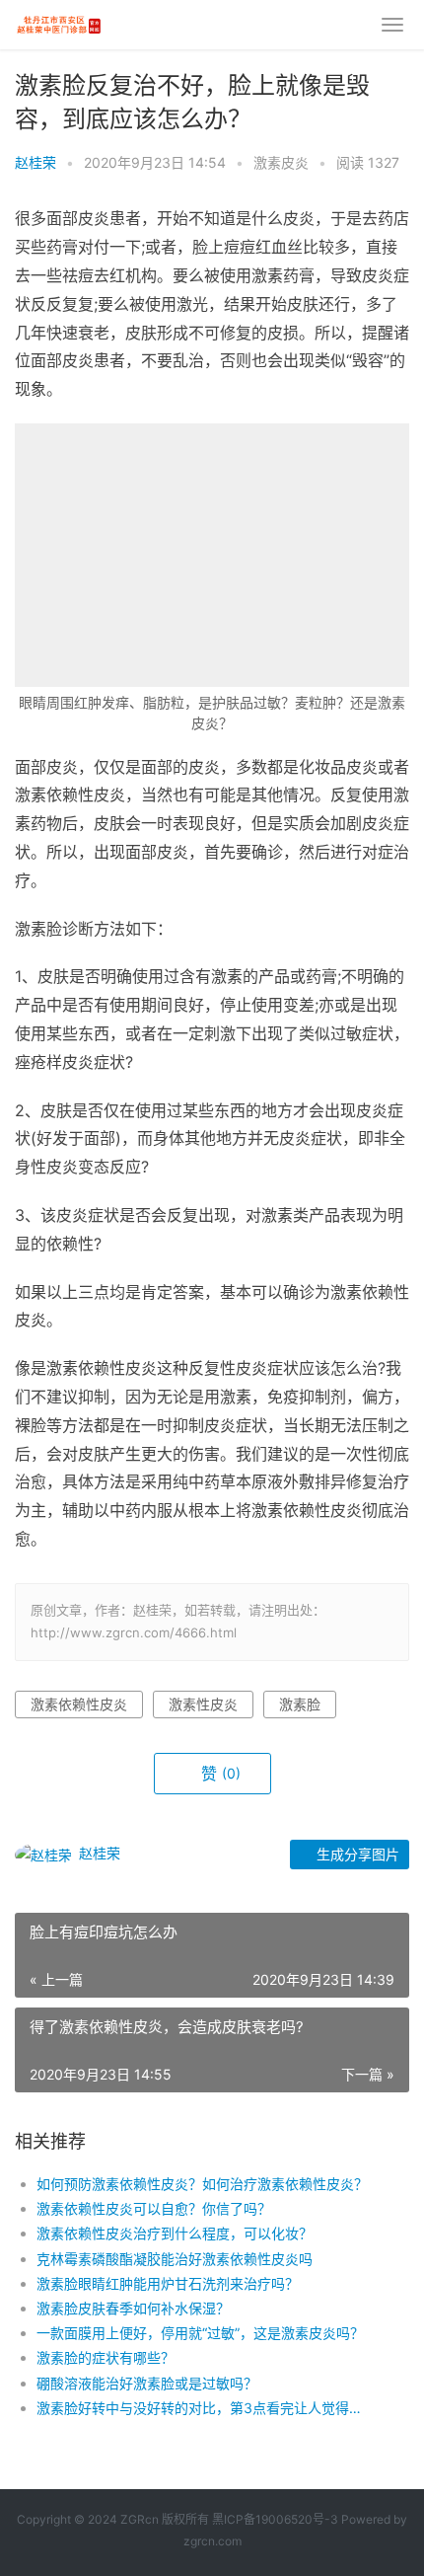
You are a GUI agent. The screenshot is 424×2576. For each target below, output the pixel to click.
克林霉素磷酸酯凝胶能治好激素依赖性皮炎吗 (175, 2259)
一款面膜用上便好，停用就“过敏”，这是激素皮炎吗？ (200, 2333)
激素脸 (300, 1704)
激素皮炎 (281, 162)
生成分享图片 (356, 1854)
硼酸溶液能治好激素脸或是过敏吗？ (147, 2383)
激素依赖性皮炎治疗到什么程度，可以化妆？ (175, 2233)
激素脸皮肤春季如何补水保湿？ (133, 2308)
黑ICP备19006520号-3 (275, 2519)
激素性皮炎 (203, 1704)
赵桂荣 (35, 162)
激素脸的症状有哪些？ (106, 2357)
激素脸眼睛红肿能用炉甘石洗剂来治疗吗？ (168, 2283)
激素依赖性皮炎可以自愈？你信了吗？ (154, 2208)
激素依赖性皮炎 (79, 1704)
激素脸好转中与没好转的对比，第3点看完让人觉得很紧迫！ (204, 2408)
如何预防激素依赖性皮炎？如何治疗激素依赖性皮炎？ (202, 2184)
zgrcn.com (212, 2541)
